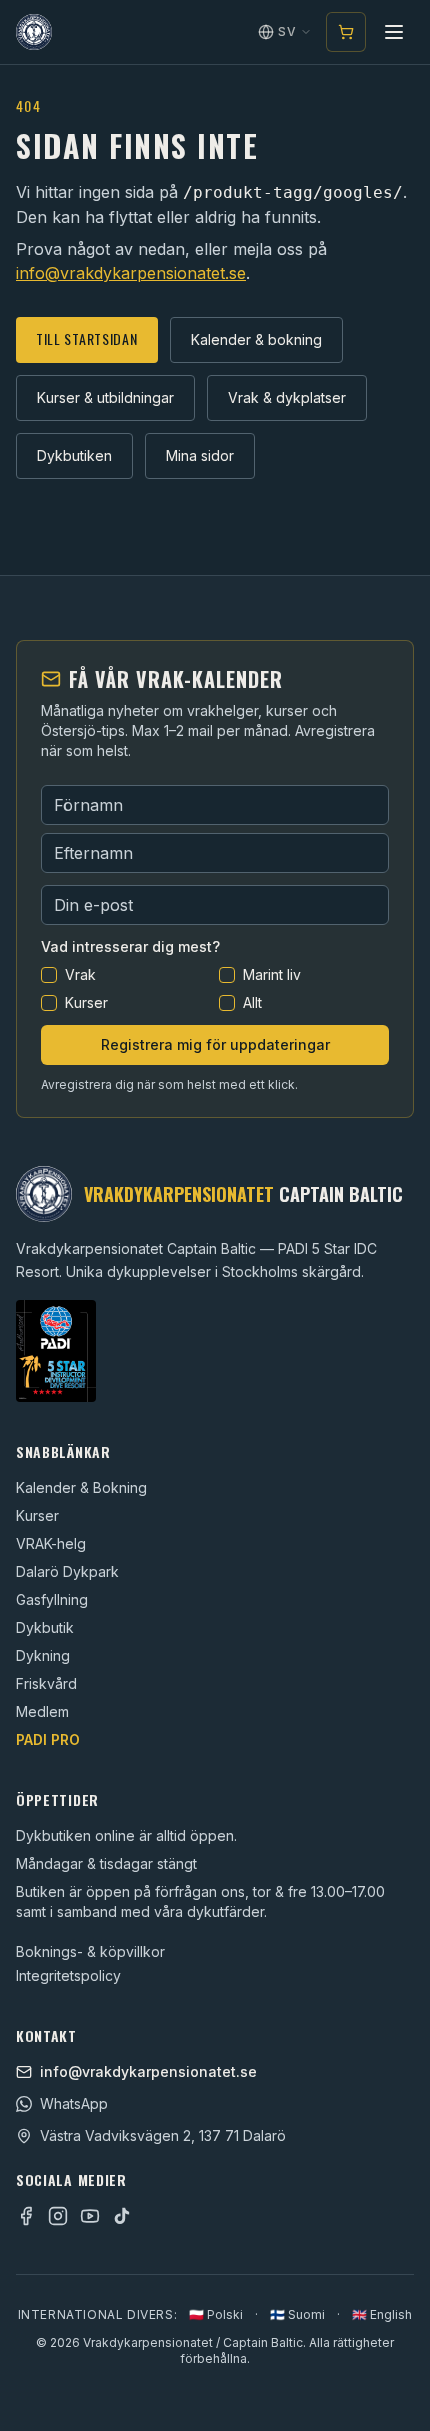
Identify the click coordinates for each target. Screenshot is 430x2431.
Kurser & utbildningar (105, 397)
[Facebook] (26, 2216)
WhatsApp (74, 2103)
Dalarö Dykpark (67, 1571)
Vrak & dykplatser (287, 397)
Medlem (42, 1711)
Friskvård (46, 1683)
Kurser (37, 1515)
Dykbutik (45, 1627)
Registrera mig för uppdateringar (215, 1044)
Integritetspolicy (68, 1975)
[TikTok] (122, 2216)
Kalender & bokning (256, 339)
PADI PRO (48, 1739)
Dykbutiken (74, 455)
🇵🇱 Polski (216, 2314)
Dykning (43, 1655)
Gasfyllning (52, 1599)
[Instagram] (58, 2216)
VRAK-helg (51, 1543)
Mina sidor (200, 455)
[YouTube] (90, 2216)
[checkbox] (49, 975)
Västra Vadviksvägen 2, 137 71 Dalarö (163, 2135)
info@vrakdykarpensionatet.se (131, 273)
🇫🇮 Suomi (297, 2314)
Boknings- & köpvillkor (90, 1951)
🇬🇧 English (382, 2314)
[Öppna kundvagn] (346, 32)
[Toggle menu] (394, 32)
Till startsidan (87, 338)
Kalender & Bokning (81, 1487)
